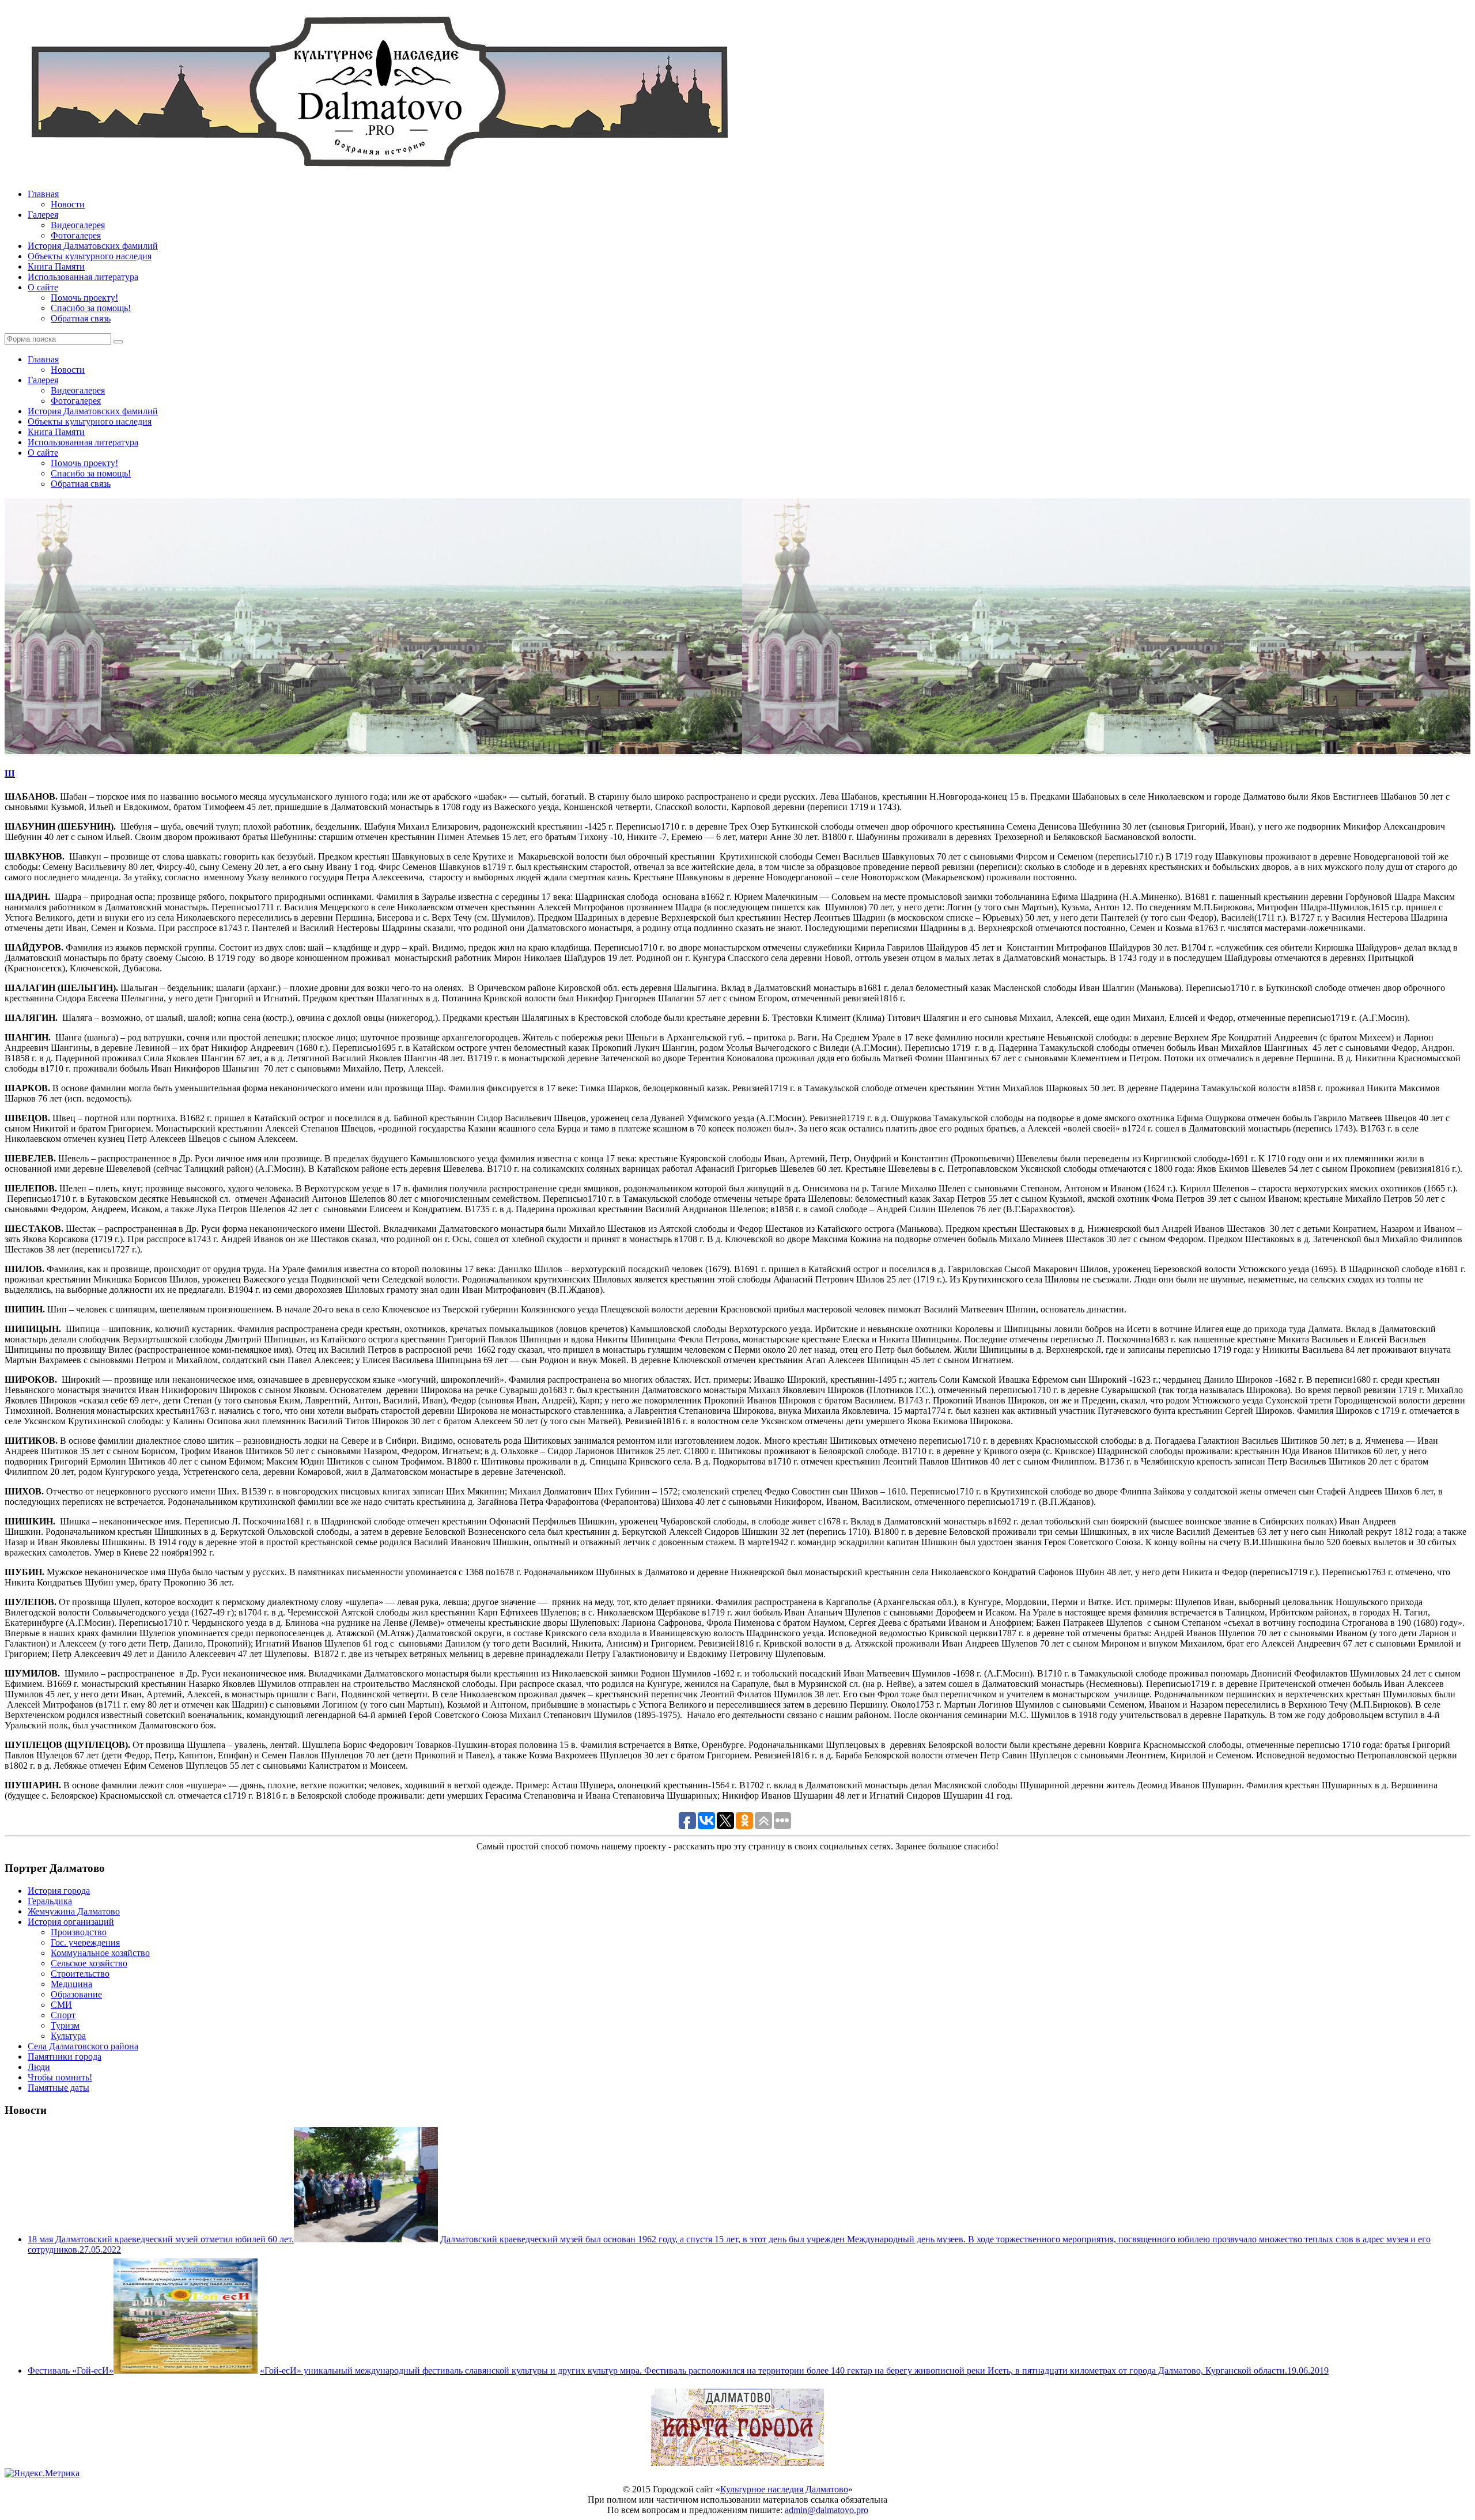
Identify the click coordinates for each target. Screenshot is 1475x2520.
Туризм (65, 2025)
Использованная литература (83, 277)
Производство (79, 1932)
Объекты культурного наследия (90, 256)
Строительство (80, 1974)
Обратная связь (81, 318)
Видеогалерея (78, 225)
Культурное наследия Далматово (784, 2489)
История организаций (71, 1922)
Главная (43, 194)
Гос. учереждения (85, 1942)
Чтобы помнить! (60, 2077)
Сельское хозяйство (89, 1963)
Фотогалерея (76, 235)
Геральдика (50, 1901)
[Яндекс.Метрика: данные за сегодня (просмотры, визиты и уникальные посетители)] (42, 2473)
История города (59, 1891)
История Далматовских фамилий (93, 246)
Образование (76, 1994)
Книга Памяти (56, 266)
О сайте (43, 287)
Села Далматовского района (83, 2046)
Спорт (63, 2015)
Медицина (71, 1984)
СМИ (61, 2005)
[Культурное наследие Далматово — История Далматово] (379, 174)
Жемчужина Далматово (74, 1911)
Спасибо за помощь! (91, 308)
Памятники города (65, 2057)
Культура (68, 2036)
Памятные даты (58, 2088)
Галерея (43, 215)
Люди (39, 2067)
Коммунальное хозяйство (100, 1953)
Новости (68, 204)
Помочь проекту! (84, 298)
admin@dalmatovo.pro (827, 2510)
